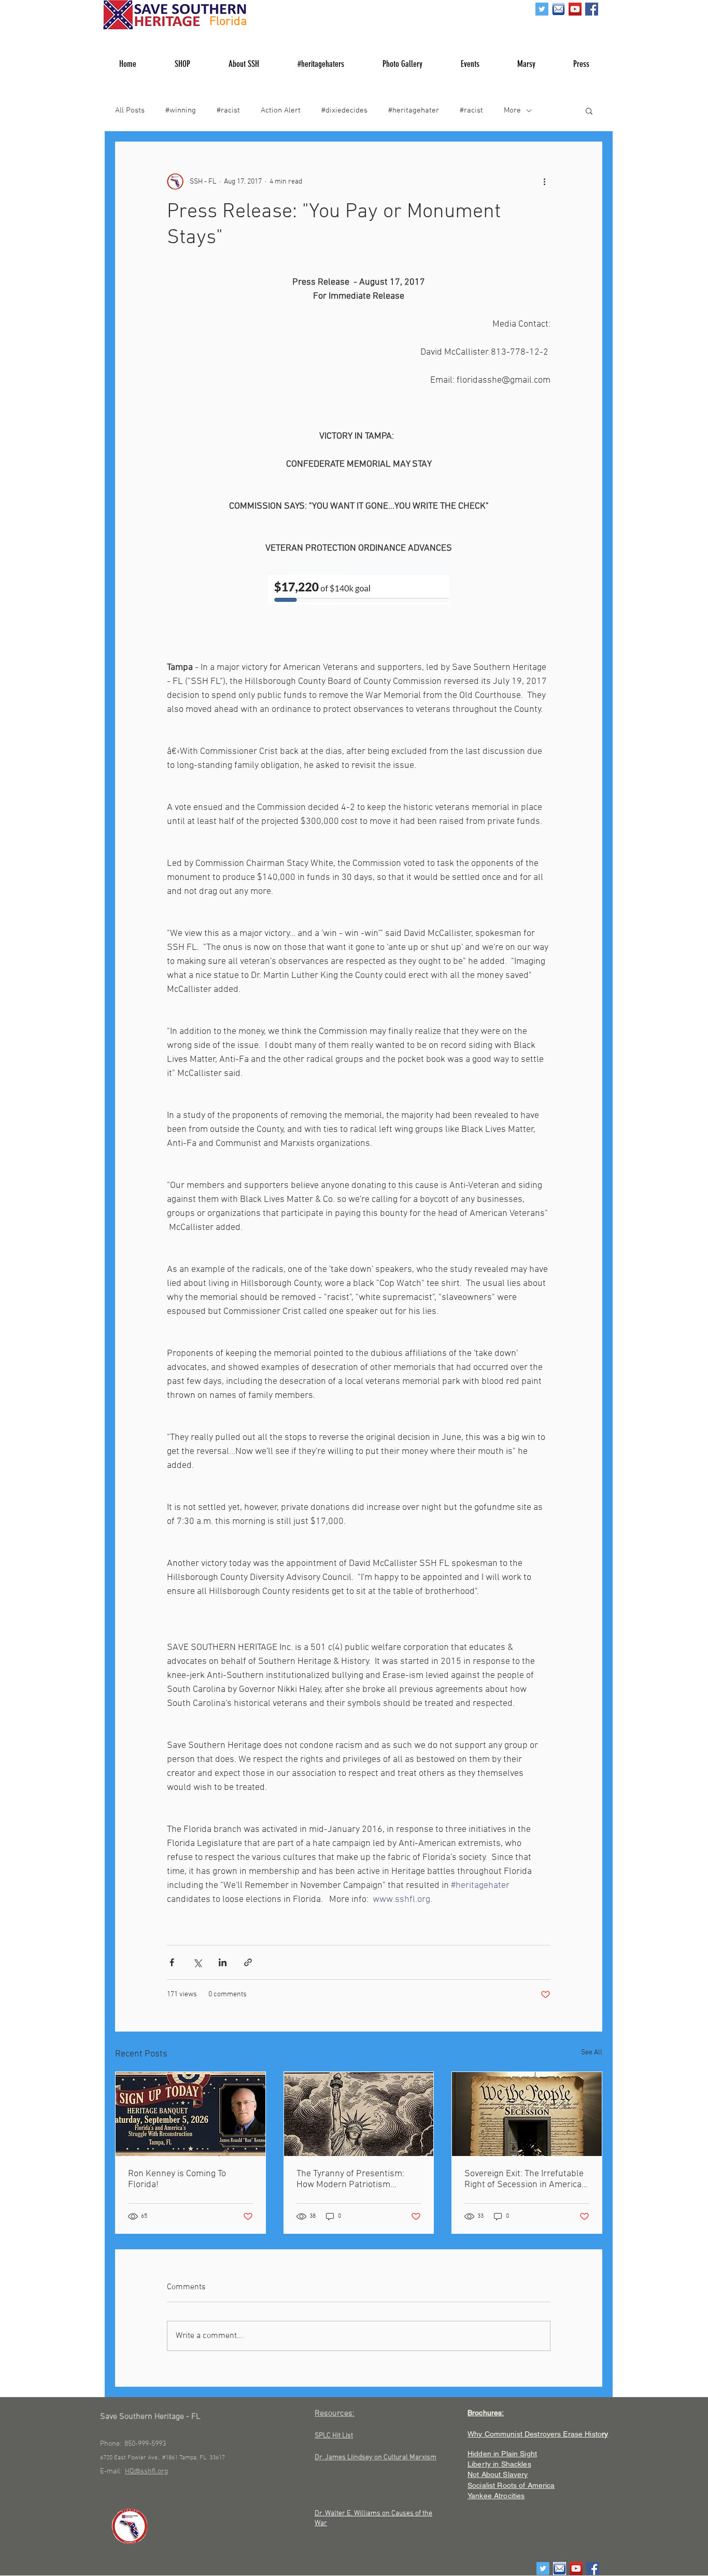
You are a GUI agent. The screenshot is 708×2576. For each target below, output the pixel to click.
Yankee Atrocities (496, 2496)
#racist (228, 110)
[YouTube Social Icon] (575, 9)
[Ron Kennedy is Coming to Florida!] (190, 2114)
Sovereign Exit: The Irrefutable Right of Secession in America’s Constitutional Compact (526, 2179)
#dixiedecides (344, 110)
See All (592, 2053)
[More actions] (544, 181)
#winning (181, 110)
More (512, 110)
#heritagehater (414, 110)
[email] (558, 9)
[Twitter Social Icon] (542, 9)
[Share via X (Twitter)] (197, 1962)
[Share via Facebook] (172, 1962)
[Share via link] (248, 1962)
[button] (589, 110)
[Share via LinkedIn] (223, 1962)
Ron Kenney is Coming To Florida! (177, 2179)
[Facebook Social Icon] (592, 9)
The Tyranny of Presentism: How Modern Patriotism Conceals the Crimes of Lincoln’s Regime (350, 2179)
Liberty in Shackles (499, 2464)
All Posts (130, 110)
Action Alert (281, 110)
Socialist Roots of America (511, 2485)
